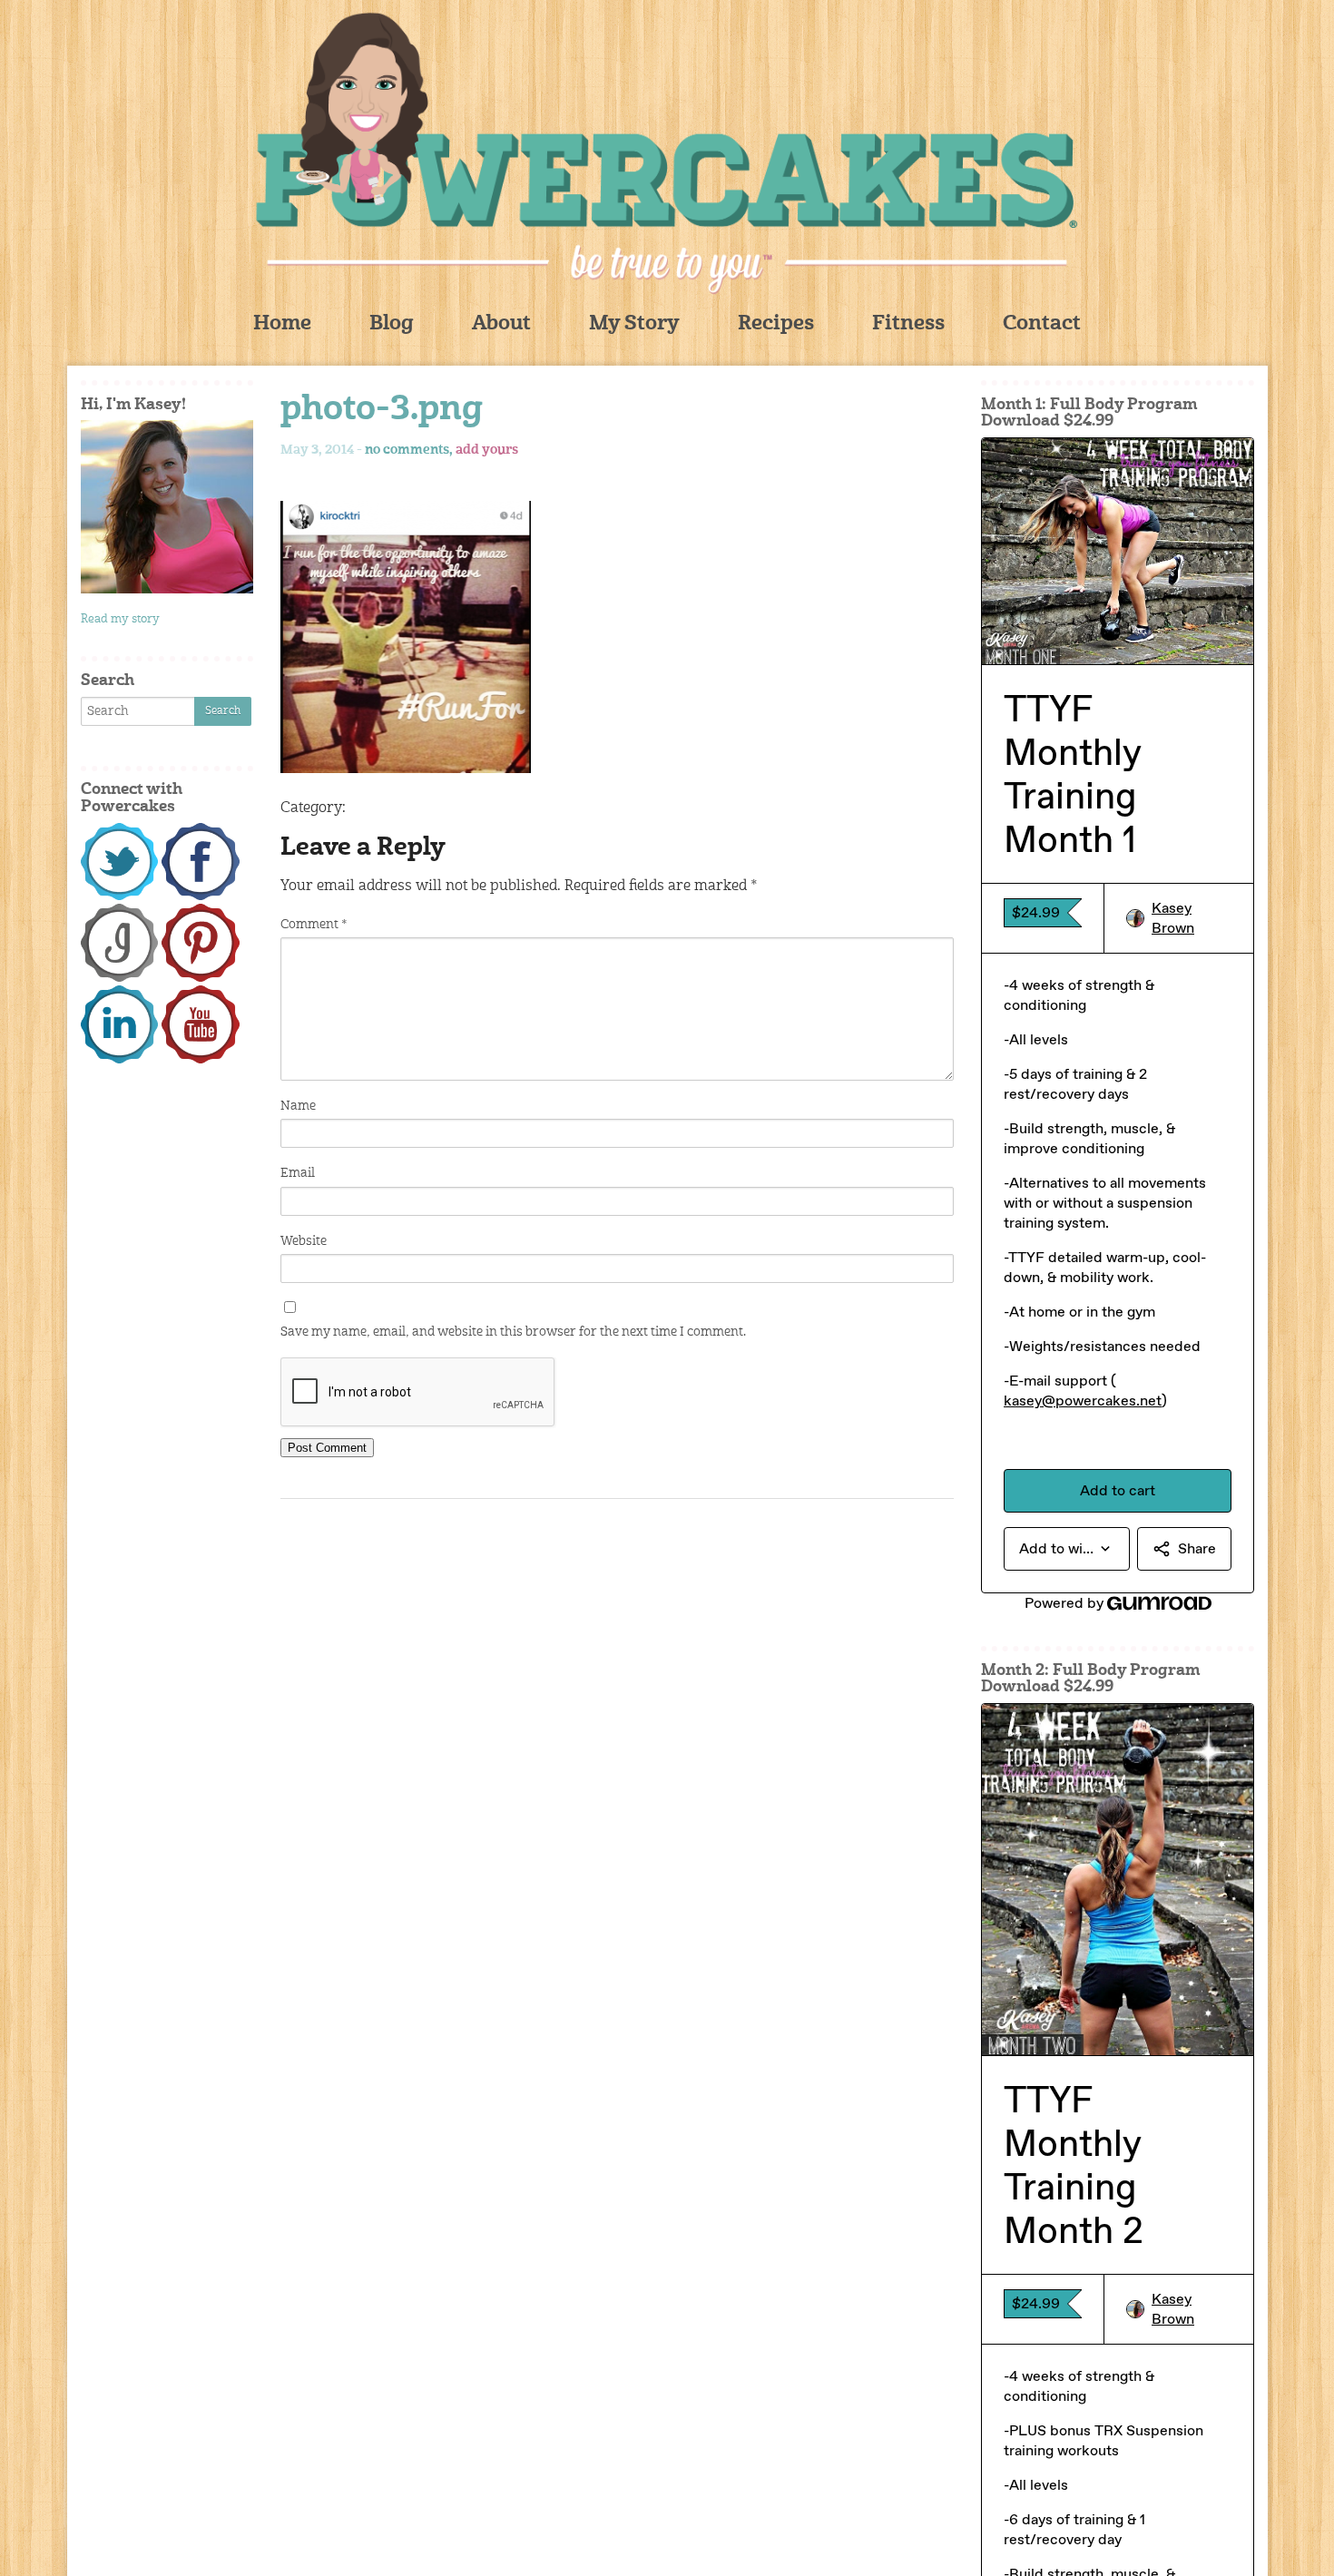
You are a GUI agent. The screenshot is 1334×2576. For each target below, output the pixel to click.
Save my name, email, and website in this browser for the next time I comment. (513, 1332)
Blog (392, 324)
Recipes (776, 324)
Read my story (120, 619)
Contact (1042, 324)
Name (298, 1106)
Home (282, 324)
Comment (314, 925)
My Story (634, 324)
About (501, 324)
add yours (487, 450)
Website (304, 1241)
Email (298, 1173)
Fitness (908, 324)
